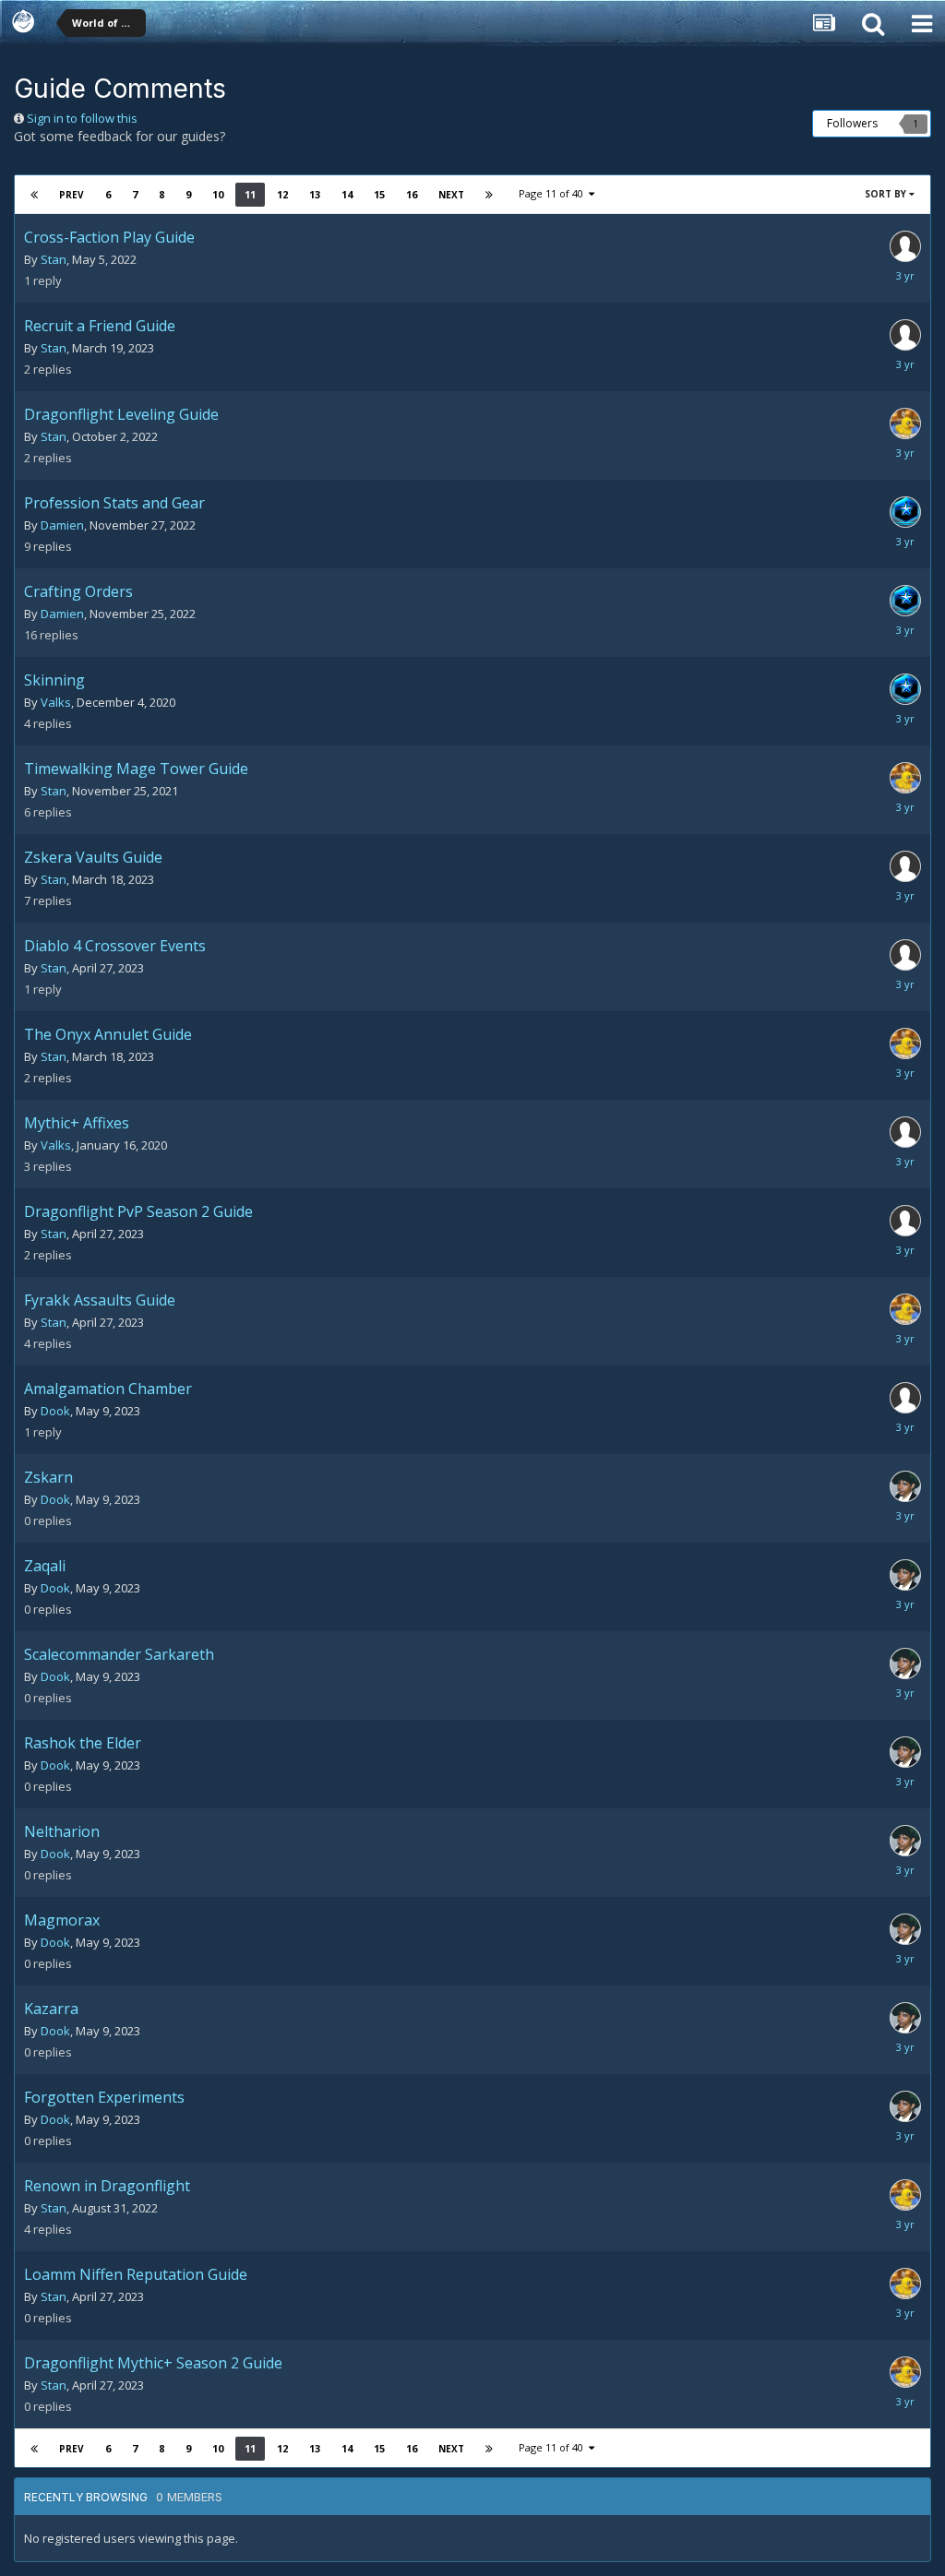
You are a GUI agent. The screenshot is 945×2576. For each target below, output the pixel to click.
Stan (54, 259)
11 (250, 194)
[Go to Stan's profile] (905, 423)
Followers (852, 123)
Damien (62, 525)
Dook (55, 1411)
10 (218, 194)
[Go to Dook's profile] (905, 1486)
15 (379, 194)
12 (282, 194)
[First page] (34, 195)
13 (315, 194)
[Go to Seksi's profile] (905, 512)
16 (412, 194)
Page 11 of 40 (554, 193)
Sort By (887, 194)
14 (347, 194)
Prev (72, 195)
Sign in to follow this (82, 118)
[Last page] (489, 195)
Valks (56, 702)
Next (451, 195)
